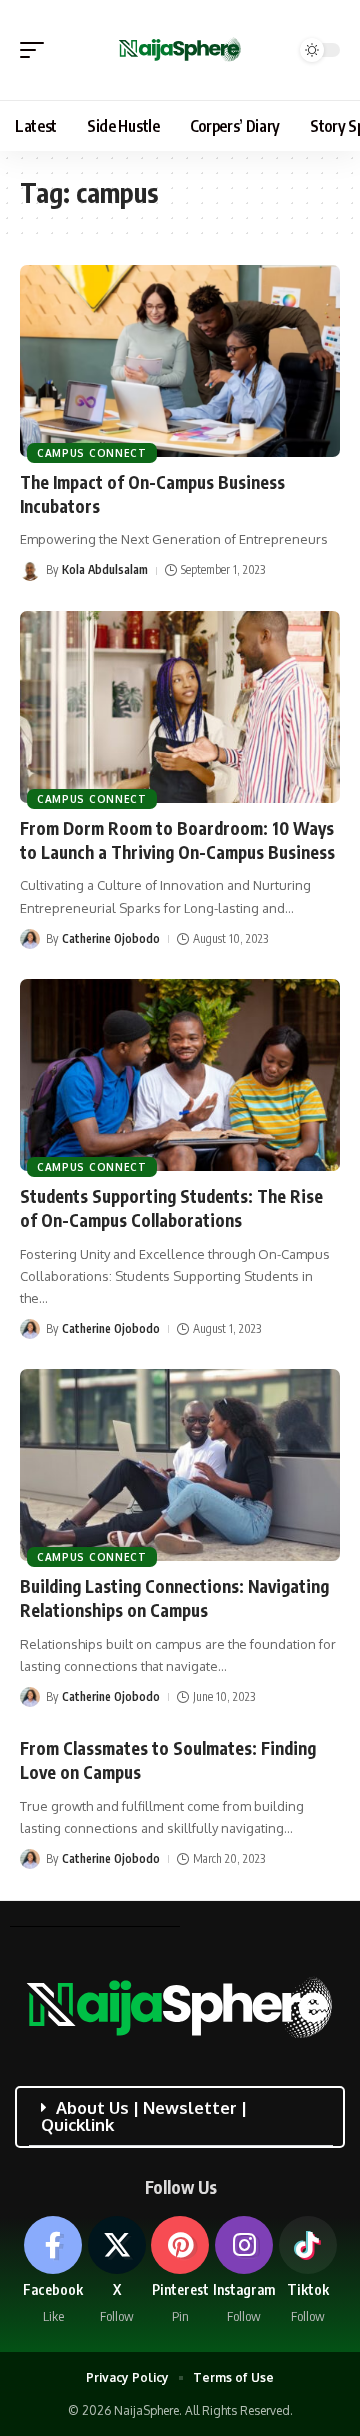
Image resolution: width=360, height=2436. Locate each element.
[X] (117, 2271)
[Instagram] (244, 2271)
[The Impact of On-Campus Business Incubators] (180, 361)
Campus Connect (92, 453)
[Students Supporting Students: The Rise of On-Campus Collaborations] (180, 1075)
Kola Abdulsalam (105, 569)
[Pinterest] (180, 2271)
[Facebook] (53, 2271)
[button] (37, 50)
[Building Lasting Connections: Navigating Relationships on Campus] (180, 1465)
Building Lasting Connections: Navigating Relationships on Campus (174, 1598)
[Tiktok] (307, 2271)
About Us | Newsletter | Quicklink (144, 2116)
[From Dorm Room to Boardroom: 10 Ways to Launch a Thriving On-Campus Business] (180, 707)
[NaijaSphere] (180, 50)
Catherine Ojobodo (111, 938)
